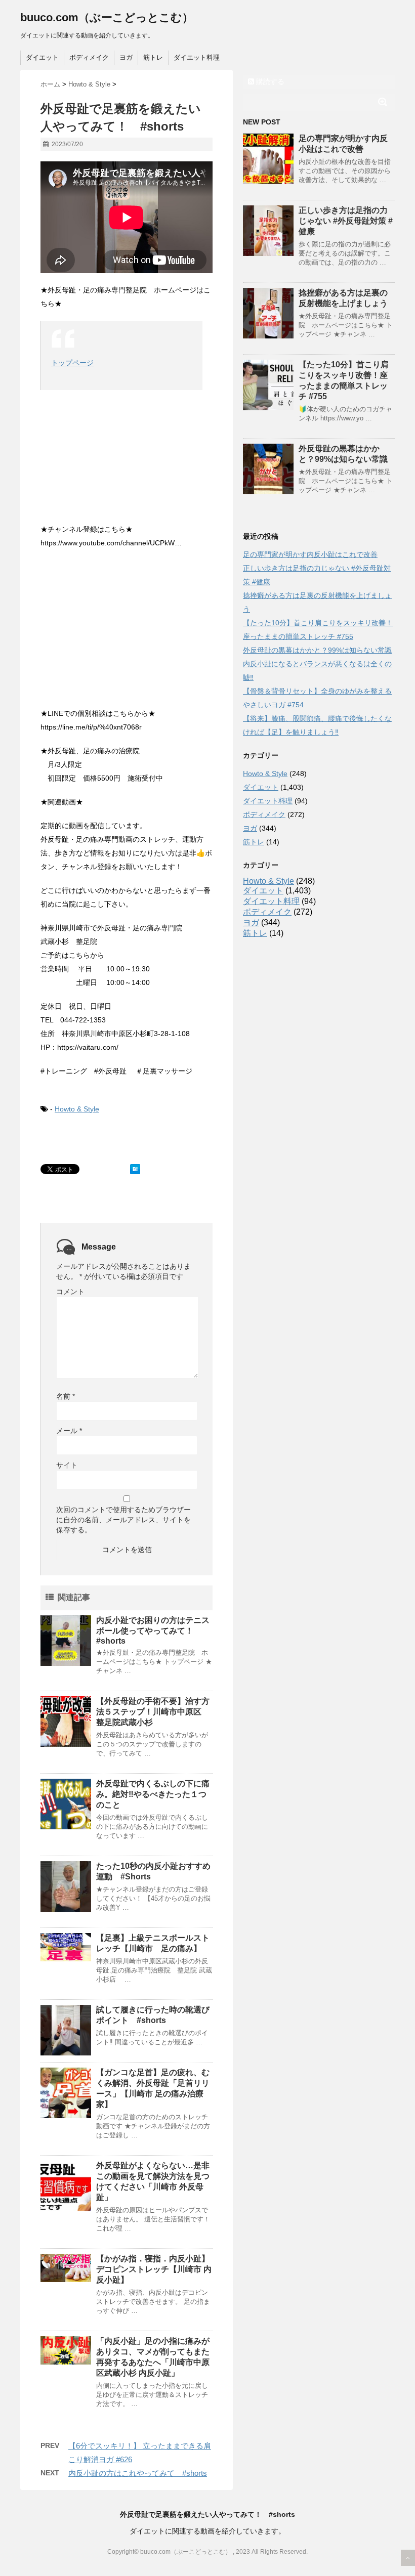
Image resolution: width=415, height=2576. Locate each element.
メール (69, 1431)
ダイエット (42, 57)
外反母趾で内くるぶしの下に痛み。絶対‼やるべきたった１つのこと (153, 1794)
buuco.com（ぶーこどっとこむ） (107, 17)
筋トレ (153, 57)
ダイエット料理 (197, 57)
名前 (66, 1396)
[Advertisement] (127, 631)
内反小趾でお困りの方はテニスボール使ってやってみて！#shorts (153, 1630)
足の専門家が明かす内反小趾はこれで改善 (310, 554)
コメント (70, 1292)
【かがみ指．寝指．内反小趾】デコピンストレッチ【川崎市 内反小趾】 (154, 2269)
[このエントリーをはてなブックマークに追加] (135, 1169)
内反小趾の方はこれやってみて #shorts (138, 2473)
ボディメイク (89, 57)
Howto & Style (77, 1109)
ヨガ (126, 57)
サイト (67, 1465)
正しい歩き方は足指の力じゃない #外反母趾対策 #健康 (346, 221)
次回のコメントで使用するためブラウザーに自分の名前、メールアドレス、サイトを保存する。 (123, 1520)
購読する (269, 81)
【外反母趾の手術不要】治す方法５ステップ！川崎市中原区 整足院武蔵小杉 (153, 1712)
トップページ (72, 363)
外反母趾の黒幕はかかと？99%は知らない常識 (317, 650)
